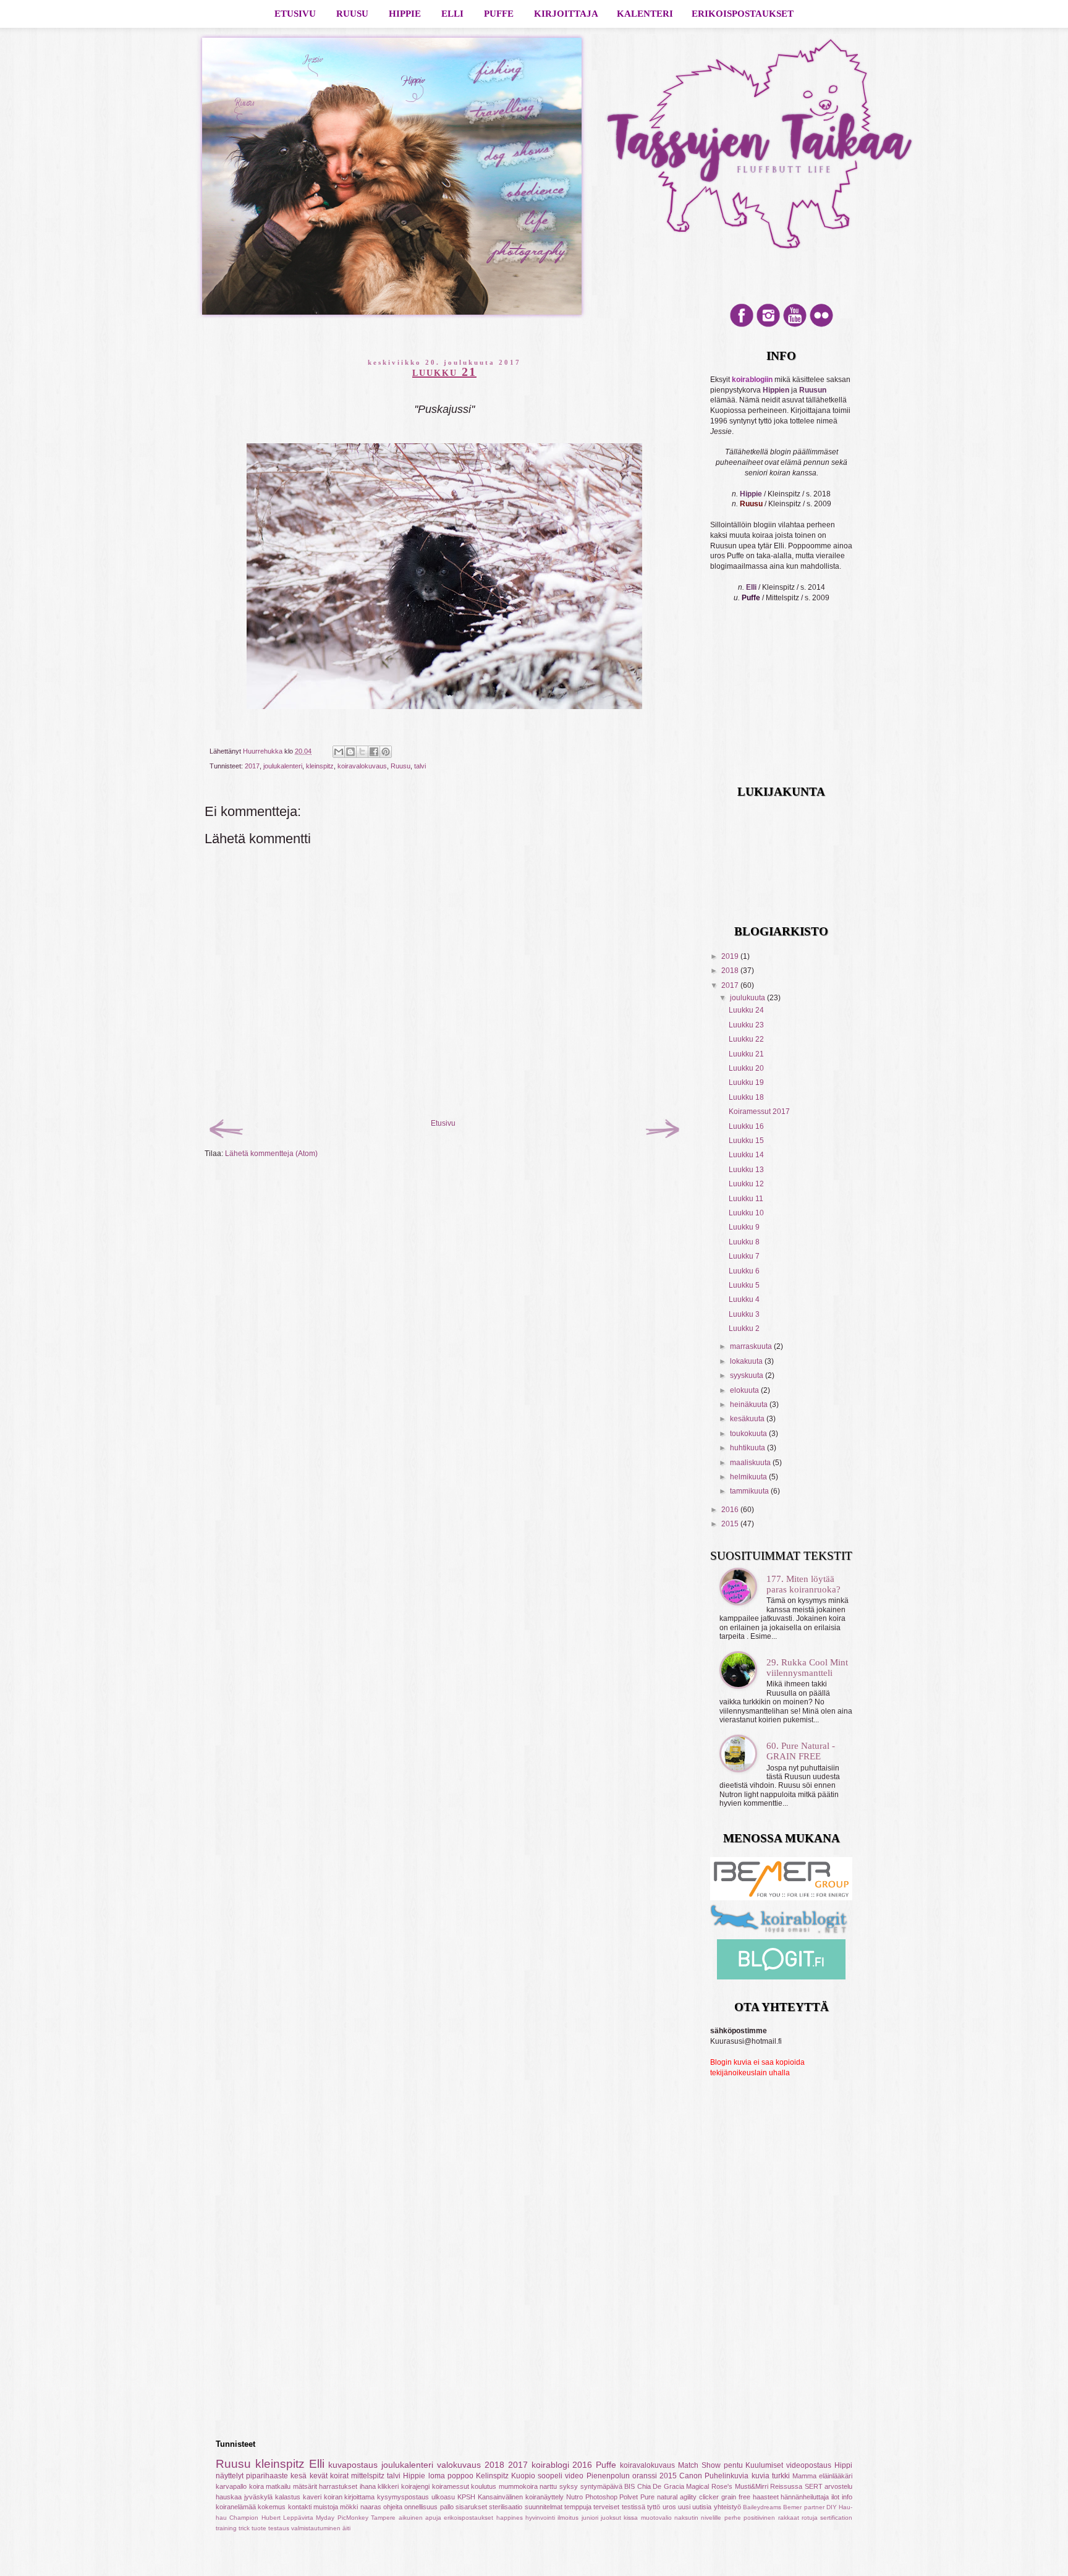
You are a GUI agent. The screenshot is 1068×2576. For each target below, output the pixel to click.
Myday (325, 2518)
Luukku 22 (746, 1039)
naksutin (686, 2518)
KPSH (466, 2497)
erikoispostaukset (468, 2518)
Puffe (606, 2465)
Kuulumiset (764, 2465)
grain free (736, 2497)
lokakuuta (747, 1361)
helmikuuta (749, 1477)
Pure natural (659, 2497)
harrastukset (338, 2486)
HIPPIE (405, 14)
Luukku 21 (746, 1054)
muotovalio (656, 2518)
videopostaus (809, 2465)
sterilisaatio (506, 2507)
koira (256, 2486)
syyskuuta (748, 1375)
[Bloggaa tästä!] (350, 752)
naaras (371, 2507)
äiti (346, 2528)
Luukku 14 (746, 1155)
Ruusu (400, 766)
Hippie (414, 2476)
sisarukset (471, 2507)
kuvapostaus (353, 2465)
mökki (349, 2507)
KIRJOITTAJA (566, 14)
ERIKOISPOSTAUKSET (743, 14)
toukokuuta (749, 1434)
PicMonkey (353, 2518)
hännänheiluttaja (805, 2497)
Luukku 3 (744, 1314)
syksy (569, 2486)
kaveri (312, 2497)
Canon (691, 2476)
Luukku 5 (744, 1285)
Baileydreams (762, 2507)
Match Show (699, 2465)
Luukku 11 (746, 1199)
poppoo (460, 2476)
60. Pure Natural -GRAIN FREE (801, 1751)
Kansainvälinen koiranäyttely (521, 2497)
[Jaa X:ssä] (362, 752)
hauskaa (229, 2497)
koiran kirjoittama (350, 2497)
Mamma (804, 2476)
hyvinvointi (540, 2518)
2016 (731, 1510)
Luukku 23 (746, 1025)
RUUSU (352, 14)
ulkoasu (443, 2497)
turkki (781, 2476)
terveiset (606, 2507)
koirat (339, 2476)
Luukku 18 (746, 1097)
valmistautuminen (316, 2528)
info (847, 2497)
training (226, 2528)
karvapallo (231, 2486)
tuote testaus (270, 2528)
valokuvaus (459, 2465)
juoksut (611, 2518)
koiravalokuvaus (362, 766)
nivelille (711, 2518)
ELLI (452, 14)
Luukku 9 (744, 1227)
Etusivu (443, 1123)
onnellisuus (421, 2507)
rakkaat (789, 2518)
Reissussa (786, 2486)
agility (688, 2497)
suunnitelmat (544, 2507)
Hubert (271, 2518)
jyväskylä (258, 2497)
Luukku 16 (746, 1126)
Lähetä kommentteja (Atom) (271, 1154)
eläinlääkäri (836, 2476)
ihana (368, 2486)
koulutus (484, 2486)
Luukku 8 (744, 1242)
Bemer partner (803, 2507)
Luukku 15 (746, 1141)
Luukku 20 (746, 1068)
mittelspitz (368, 2476)
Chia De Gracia (661, 2486)
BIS (629, 2486)
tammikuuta (750, 1491)
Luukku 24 (746, 1010)
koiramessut (451, 2486)
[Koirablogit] (781, 1934)
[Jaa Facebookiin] (374, 752)
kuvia (761, 2476)
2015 (731, 1524)
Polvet (629, 2497)
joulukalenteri (283, 766)
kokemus (272, 2507)
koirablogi (550, 2465)
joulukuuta (748, 998)
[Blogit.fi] (781, 1977)
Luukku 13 (746, 1170)
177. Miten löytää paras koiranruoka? (803, 1584)
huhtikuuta (748, 1448)
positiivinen (759, 2518)
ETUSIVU (295, 14)
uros (669, 2507)
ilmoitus (568, 2518)
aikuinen (411, 2518)
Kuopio (523, 2476)
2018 (731, 971)
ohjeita (393, 2507)
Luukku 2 (744, 1328)
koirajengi (415, 2486)
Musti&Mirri (752, 2486)
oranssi (645, 2476)
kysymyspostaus (403, 2497)
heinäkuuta (750, 1405)
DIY (832, 2507)
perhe (733, 2518)
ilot (835, 2497)
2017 (252, 766)
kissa (631, 2518)
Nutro (574, 2497)
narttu (548, 2486)
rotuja (810, 2518)
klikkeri (388, 2486)
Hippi (843, 2465)
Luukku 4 (744, 1299)
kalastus (288, 2497)
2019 (731, 956)
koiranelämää (236, 2507)
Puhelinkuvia (727, 2476)
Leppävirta (298, 2518)
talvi (420, 766)
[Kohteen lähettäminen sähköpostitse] (339, 752)
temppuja (578, 2507)
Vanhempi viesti (617, 1136)
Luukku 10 (746, 1213)
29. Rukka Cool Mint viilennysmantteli (807, 1668)
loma (437, 2476)
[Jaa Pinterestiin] (386, 752)
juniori (590, 2518)
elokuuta (745, 1390)
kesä (299, 2476)
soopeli (550, 2476)
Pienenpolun (608, 2476)
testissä (634, 2507)
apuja (433, 2518)
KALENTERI (645, 14)
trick (244, 2528)
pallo (447, 2507)
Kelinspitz (492, 2476)
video (574, 2476)
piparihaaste (267, 2476)
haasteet (766, 2497)
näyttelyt (230, 2476)
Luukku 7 (744, 1256)
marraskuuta (752, 1346)
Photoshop (601, 2497)
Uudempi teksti (270, 1136)
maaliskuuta (751, 1463)
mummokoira (518, 2486)
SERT (814, 2486)
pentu (733, 2465)
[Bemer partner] (781, 1898)
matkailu (278, 2486)
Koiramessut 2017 (759, 1112)
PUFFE (499, 14)
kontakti (300, 2507)
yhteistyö (727, 2507)
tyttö (654, 2507)
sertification (836, 2518)
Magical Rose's (709, 2486)
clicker (709, 2497)
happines (510, 2518)
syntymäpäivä (601, 2486)
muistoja (326, 2507)
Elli (317, 2464)
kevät (319, 2476)
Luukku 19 (746, 1082)
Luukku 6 (744, 1271)
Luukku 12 (746, 1184)
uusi (684, 2507)
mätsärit (305, 2486)
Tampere (383, 2518)
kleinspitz (320, 766)
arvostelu (838, 2486)
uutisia (702, 2507)
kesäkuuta (748, 1419)
